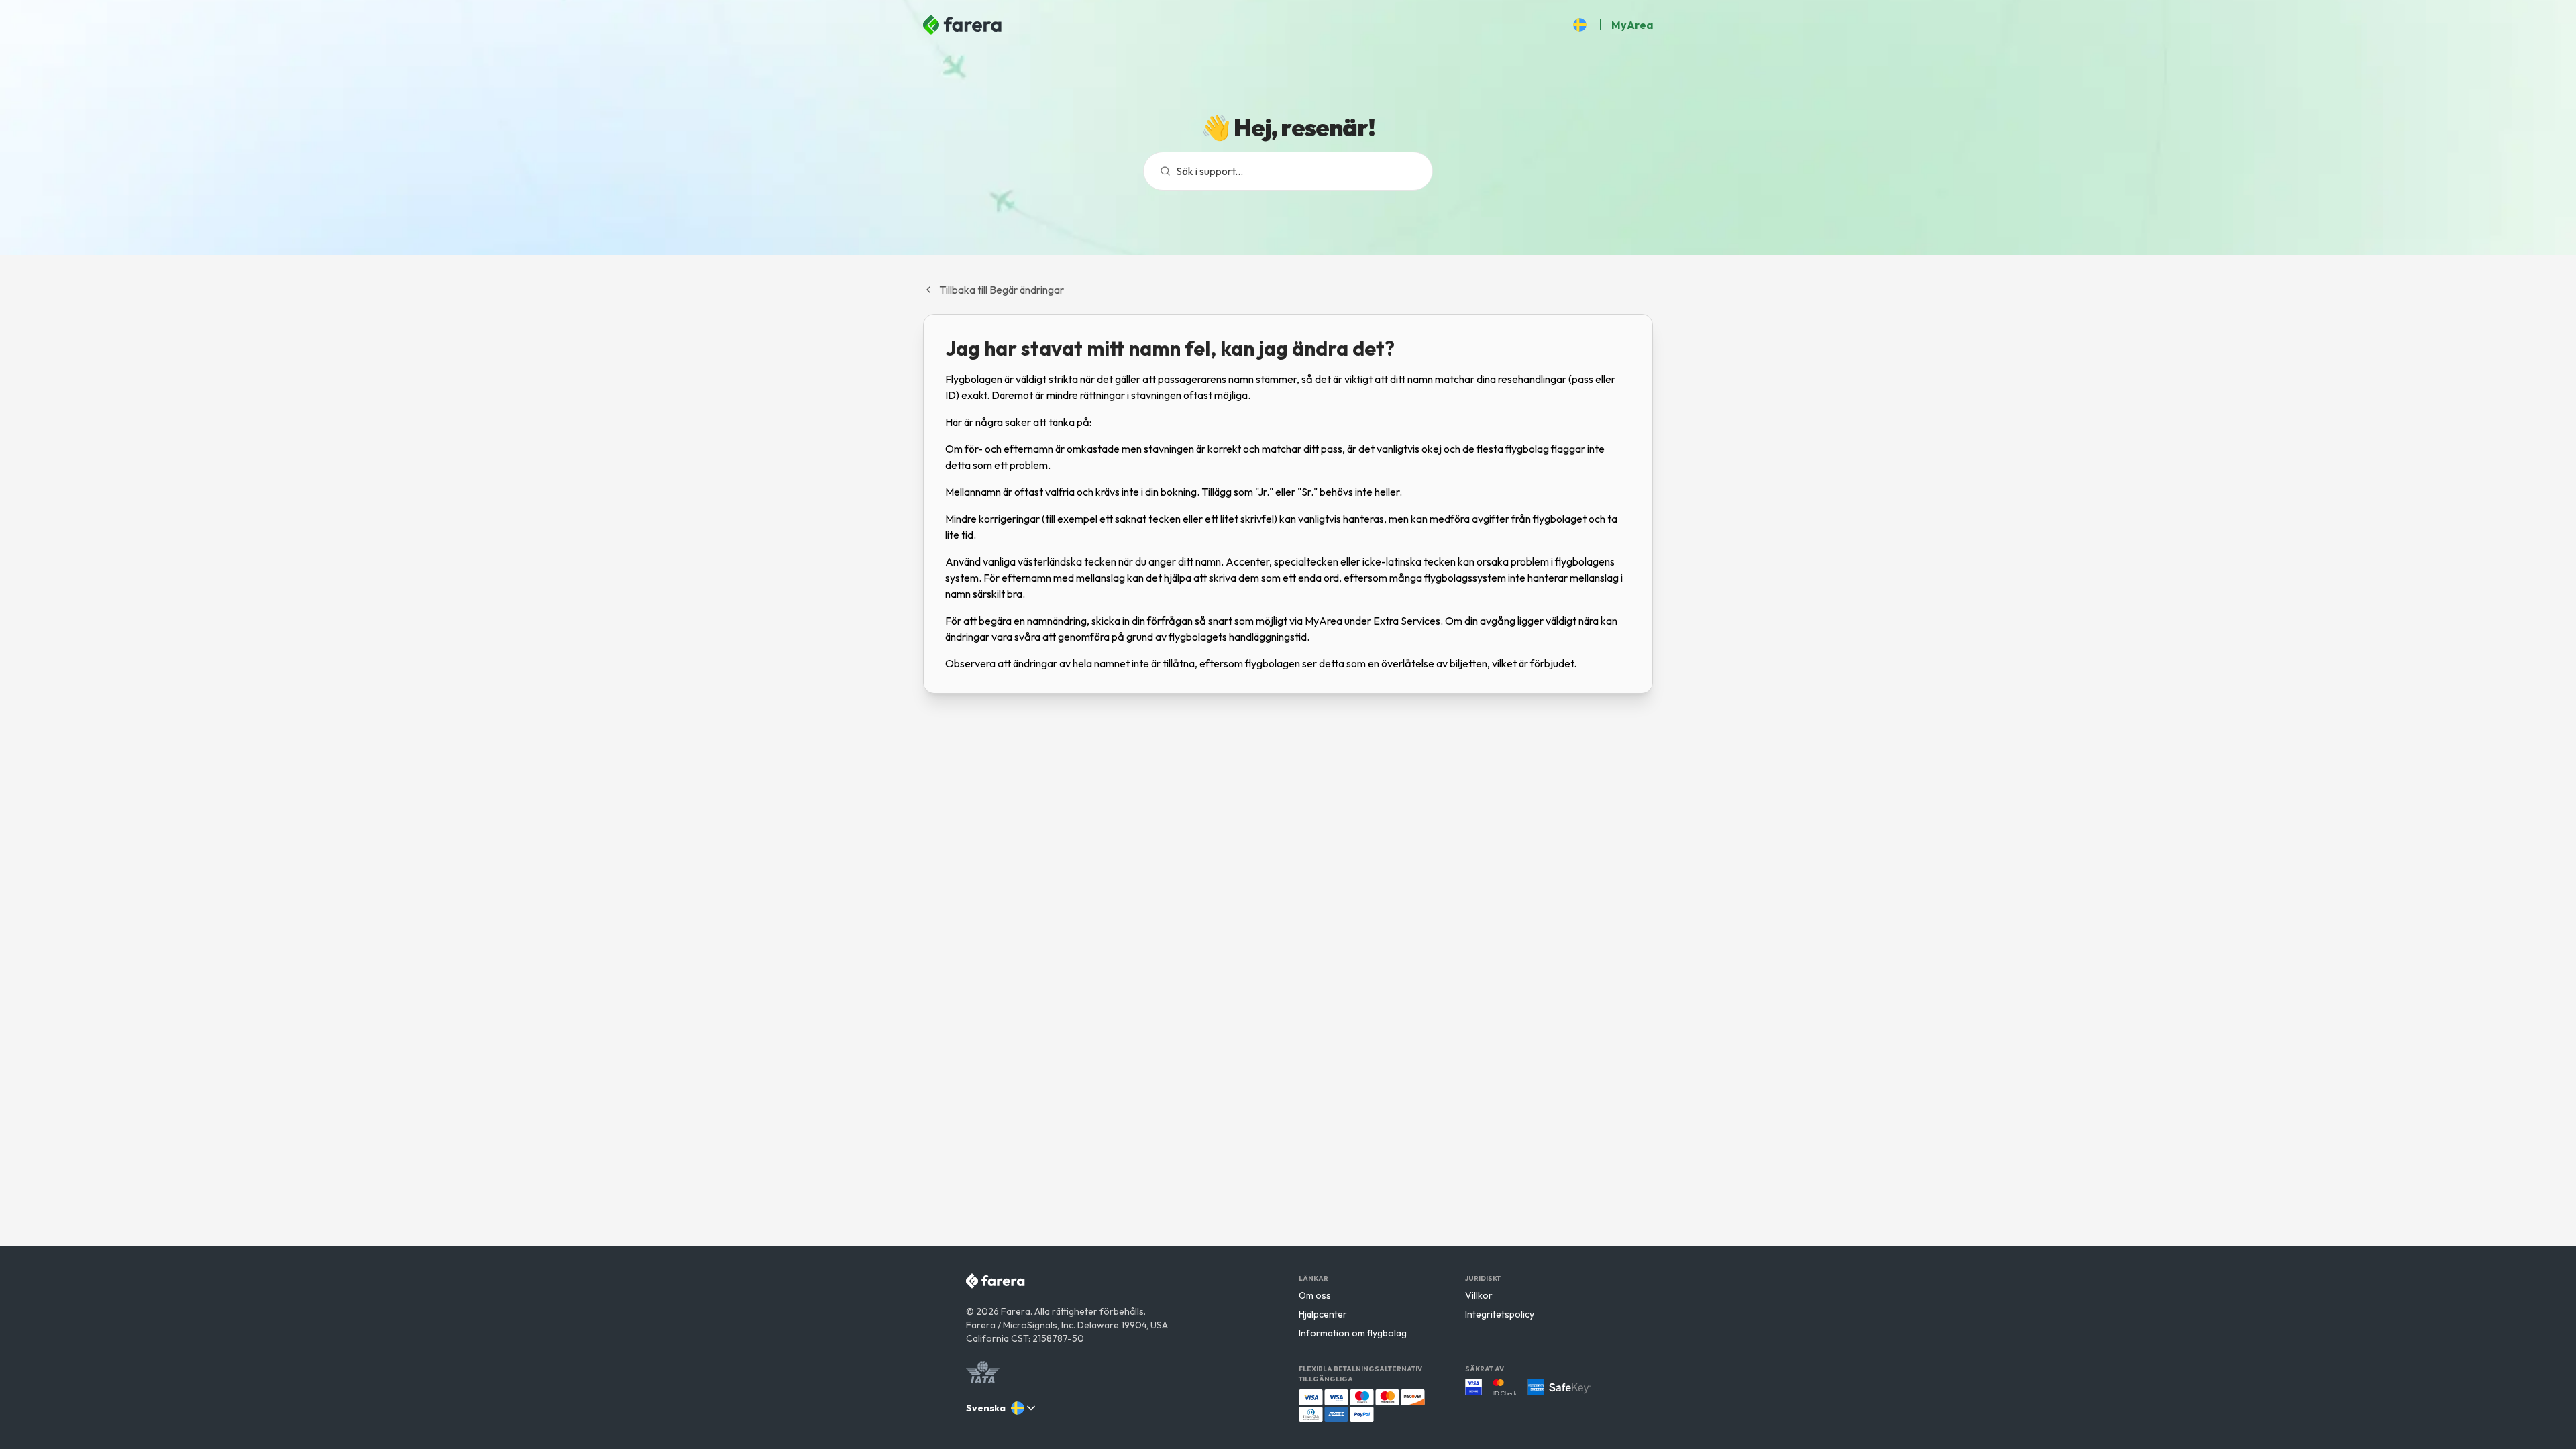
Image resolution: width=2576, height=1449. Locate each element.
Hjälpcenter (1323, 1314)
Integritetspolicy (1500, 1314)
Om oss (1315, 1295)
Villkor (1479, 1295)
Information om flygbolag (1353, 1333)
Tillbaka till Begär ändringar (1002, 290)
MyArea (1632, 25)
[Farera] (963, 25)
